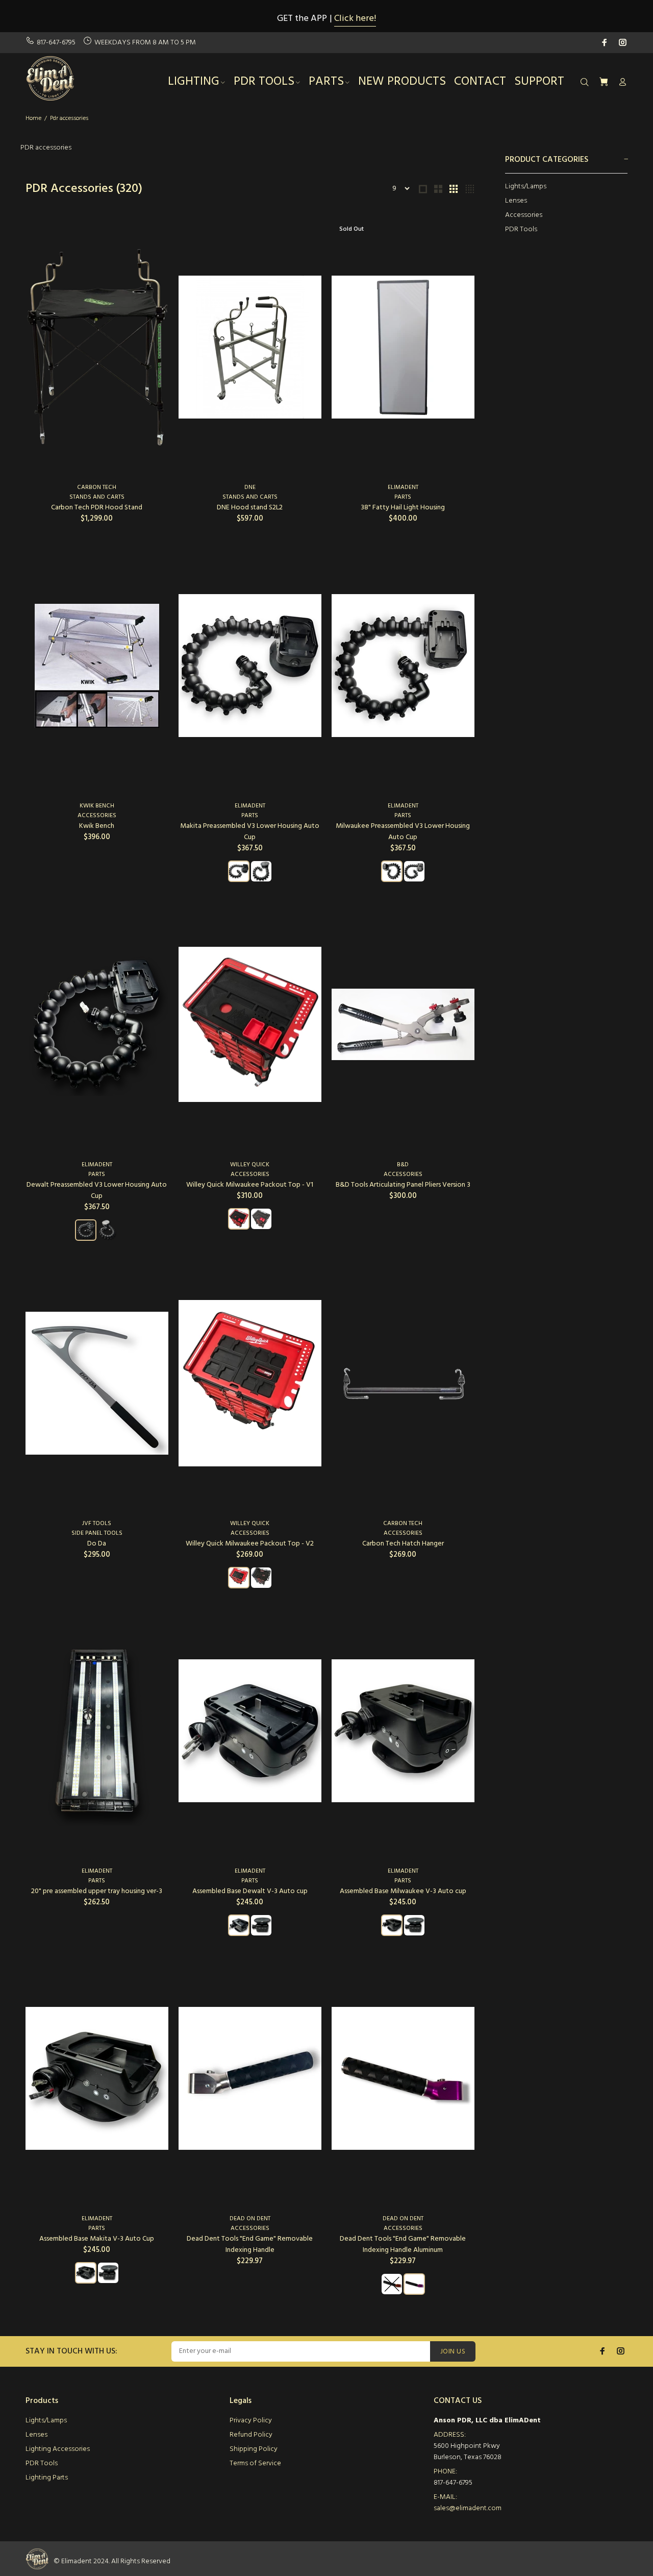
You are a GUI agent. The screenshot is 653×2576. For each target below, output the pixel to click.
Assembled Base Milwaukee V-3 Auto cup (403, 1891)
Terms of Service (255, 2463)
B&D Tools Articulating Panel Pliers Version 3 (403, 1185)
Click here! (355, 19)
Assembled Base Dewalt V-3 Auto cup (250, 1891)
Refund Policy (251, 2435)
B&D (403, 1165)
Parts (403, 497)
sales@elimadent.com (468, 2508)
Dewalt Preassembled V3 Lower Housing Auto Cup (97, 1191)
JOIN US (453, 2352)
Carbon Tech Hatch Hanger (403, 1544)
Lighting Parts (47, 2478)
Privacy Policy (251, 2421)
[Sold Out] (403, 347)
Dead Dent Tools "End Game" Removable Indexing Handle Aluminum (403, 2244)
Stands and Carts (250, 497)
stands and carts (97, 497)
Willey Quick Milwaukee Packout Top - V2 (250, 1544)
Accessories (524, 215)
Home (33, 118)
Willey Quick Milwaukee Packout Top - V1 (250, 1185)
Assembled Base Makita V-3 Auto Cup (97, 2239)
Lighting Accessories (58, 2449)
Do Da (97, 1544)
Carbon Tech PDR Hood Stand (97, 508)
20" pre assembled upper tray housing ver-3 (97, 1891)
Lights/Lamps (526, 187)
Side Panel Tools (97, 1533)
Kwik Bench (97, 806)
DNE (250, 487)
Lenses (516, 201)
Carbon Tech (97, 487)
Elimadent (403, 487)
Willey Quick (250, 1165)
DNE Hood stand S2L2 (250, 508)
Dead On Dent (250, 2219)
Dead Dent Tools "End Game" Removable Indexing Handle (250, 2244)
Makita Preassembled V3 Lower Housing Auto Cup (250, 832)
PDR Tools (521, 229)
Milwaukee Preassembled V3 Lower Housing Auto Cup (403, 832)
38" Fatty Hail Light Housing (403, 508)
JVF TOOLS (97, 1524)
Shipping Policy (254, 2449)
